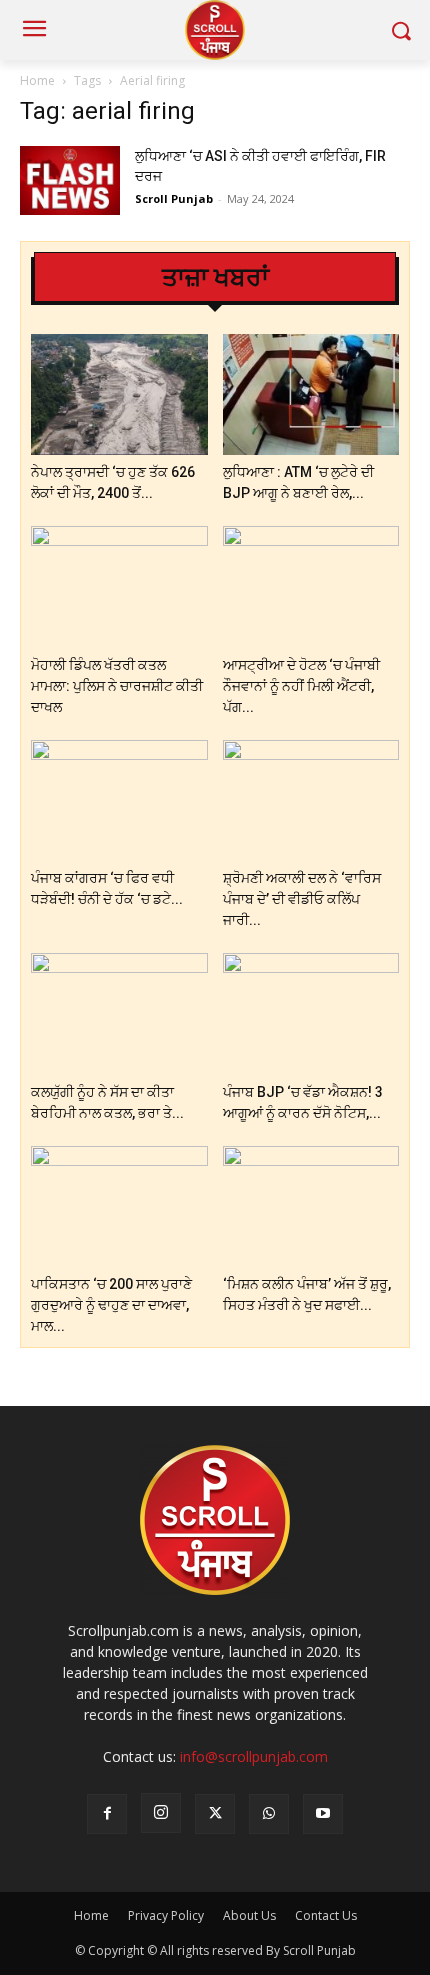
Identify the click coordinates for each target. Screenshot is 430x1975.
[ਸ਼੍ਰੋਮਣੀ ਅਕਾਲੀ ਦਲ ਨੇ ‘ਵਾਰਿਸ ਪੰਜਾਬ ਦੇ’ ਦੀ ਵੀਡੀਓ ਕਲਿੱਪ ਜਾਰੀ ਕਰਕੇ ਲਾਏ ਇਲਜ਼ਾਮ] (311, 800)
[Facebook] (107, 1814)
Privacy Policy (166, 1915)
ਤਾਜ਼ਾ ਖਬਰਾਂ (215, 277)
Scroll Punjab (174, 198)
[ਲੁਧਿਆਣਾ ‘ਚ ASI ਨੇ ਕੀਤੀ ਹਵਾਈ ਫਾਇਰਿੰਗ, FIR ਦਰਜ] (70, 180)
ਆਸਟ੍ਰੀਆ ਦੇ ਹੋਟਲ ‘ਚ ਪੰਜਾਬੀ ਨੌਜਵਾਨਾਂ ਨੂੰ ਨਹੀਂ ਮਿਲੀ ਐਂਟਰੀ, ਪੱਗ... (301, 686)
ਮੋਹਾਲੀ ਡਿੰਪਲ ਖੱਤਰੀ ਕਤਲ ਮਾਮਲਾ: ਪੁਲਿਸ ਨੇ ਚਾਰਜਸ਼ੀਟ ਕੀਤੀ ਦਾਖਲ (117, 686)
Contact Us (326, 1915)
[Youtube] (323, 1814)
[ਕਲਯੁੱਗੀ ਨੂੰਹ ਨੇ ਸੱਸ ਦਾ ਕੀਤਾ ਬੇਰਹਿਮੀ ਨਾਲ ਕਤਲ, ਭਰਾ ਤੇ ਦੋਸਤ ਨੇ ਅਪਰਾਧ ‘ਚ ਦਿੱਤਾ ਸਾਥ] (119, 1013)
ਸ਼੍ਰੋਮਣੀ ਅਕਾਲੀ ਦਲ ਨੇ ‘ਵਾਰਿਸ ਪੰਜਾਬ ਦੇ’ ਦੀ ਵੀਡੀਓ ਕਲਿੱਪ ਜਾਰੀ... (302, 899)
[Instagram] (161, 1813)
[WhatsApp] (269, 1814)
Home (37, 80)
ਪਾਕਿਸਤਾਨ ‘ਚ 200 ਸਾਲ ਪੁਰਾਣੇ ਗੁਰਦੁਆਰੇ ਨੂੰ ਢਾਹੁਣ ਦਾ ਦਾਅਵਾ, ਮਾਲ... (111, 1305)
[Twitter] (215, 1814)
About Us (249, 1915)
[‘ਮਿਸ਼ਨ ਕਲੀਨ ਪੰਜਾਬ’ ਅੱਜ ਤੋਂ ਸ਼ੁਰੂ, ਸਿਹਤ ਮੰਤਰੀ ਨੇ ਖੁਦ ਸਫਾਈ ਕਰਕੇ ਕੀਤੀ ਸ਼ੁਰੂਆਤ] (311, 1206)
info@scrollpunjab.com (254, 1756)
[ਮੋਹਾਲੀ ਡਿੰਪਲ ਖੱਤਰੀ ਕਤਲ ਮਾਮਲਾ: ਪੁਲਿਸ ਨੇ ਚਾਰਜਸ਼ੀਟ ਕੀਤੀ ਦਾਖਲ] (119, 586)
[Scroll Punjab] (215, 30)
